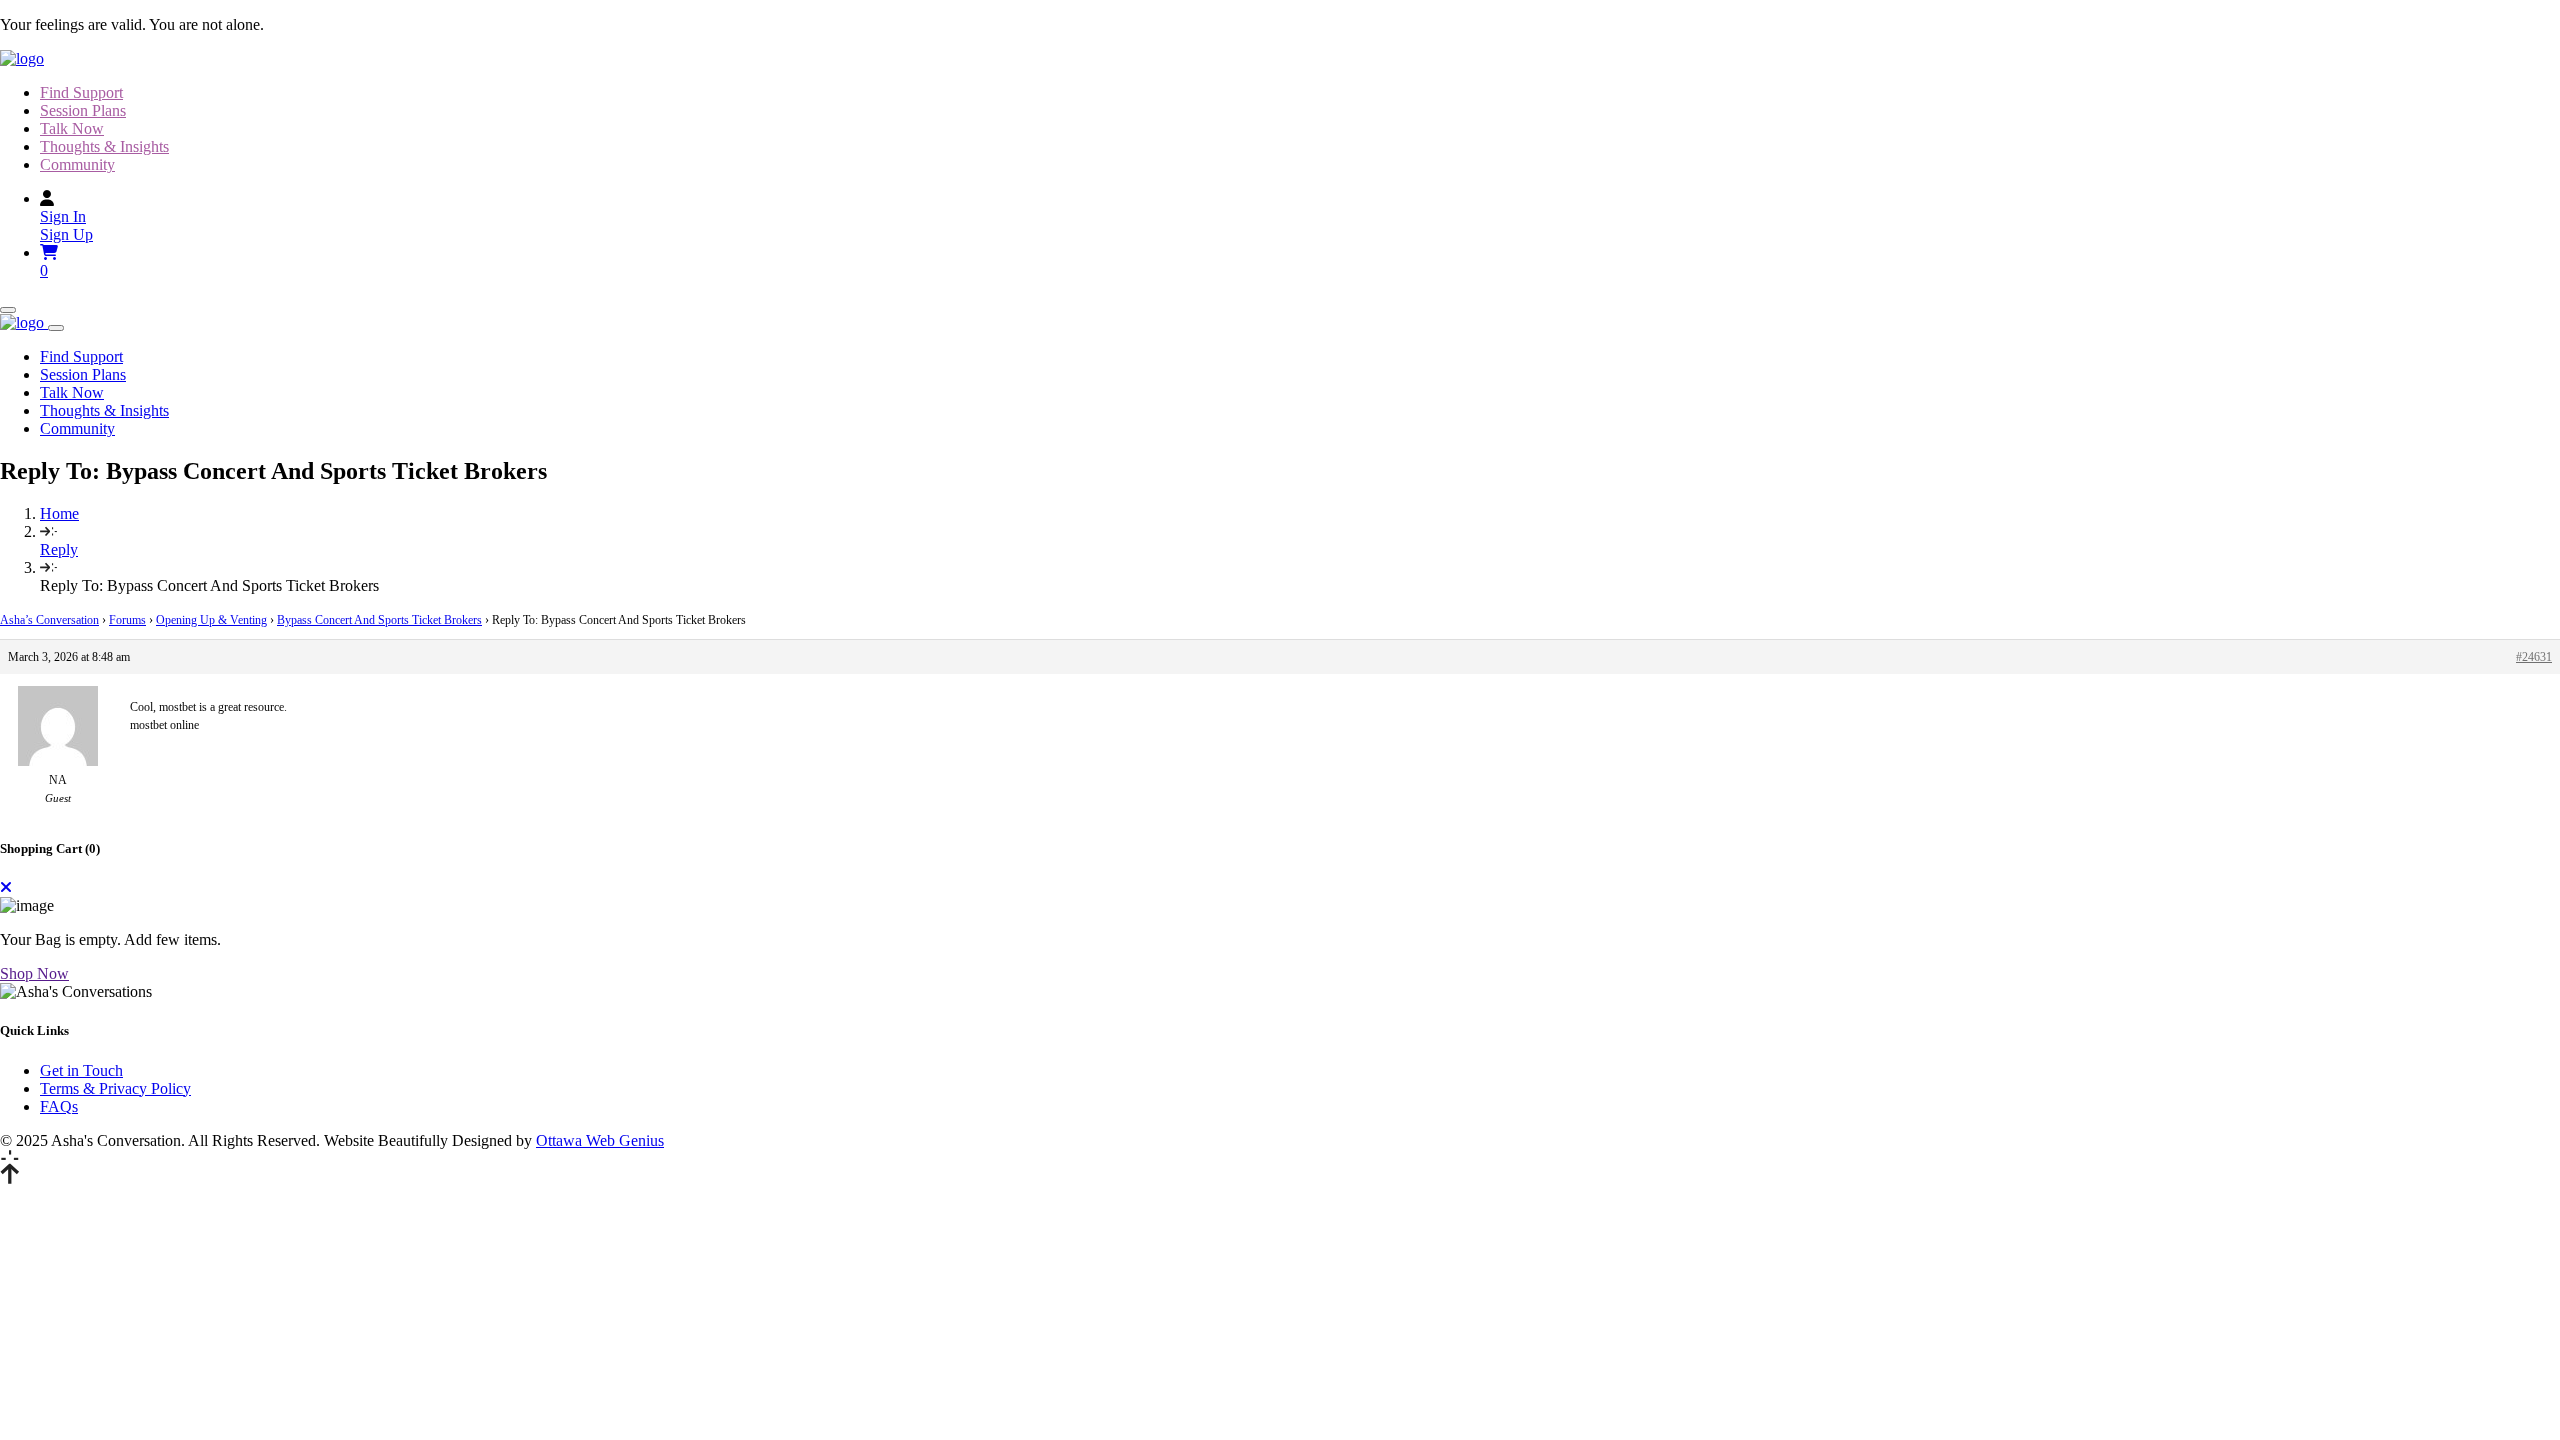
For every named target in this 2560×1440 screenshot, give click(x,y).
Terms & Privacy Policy (115, 1088)
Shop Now (34, 973)
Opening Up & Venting (211, 620)
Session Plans (83, 110)
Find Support (81, 92)
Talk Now (72, 128)
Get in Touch (81, 1070)
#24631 (2534, 657)
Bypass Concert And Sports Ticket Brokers (379, 620)
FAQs (59, 1106)
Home (59, 513)
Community (77, 164)
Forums (127, 620)
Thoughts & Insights (104, 146)
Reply (59, 549)
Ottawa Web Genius (600, 1140)
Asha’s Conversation (49, 620)
